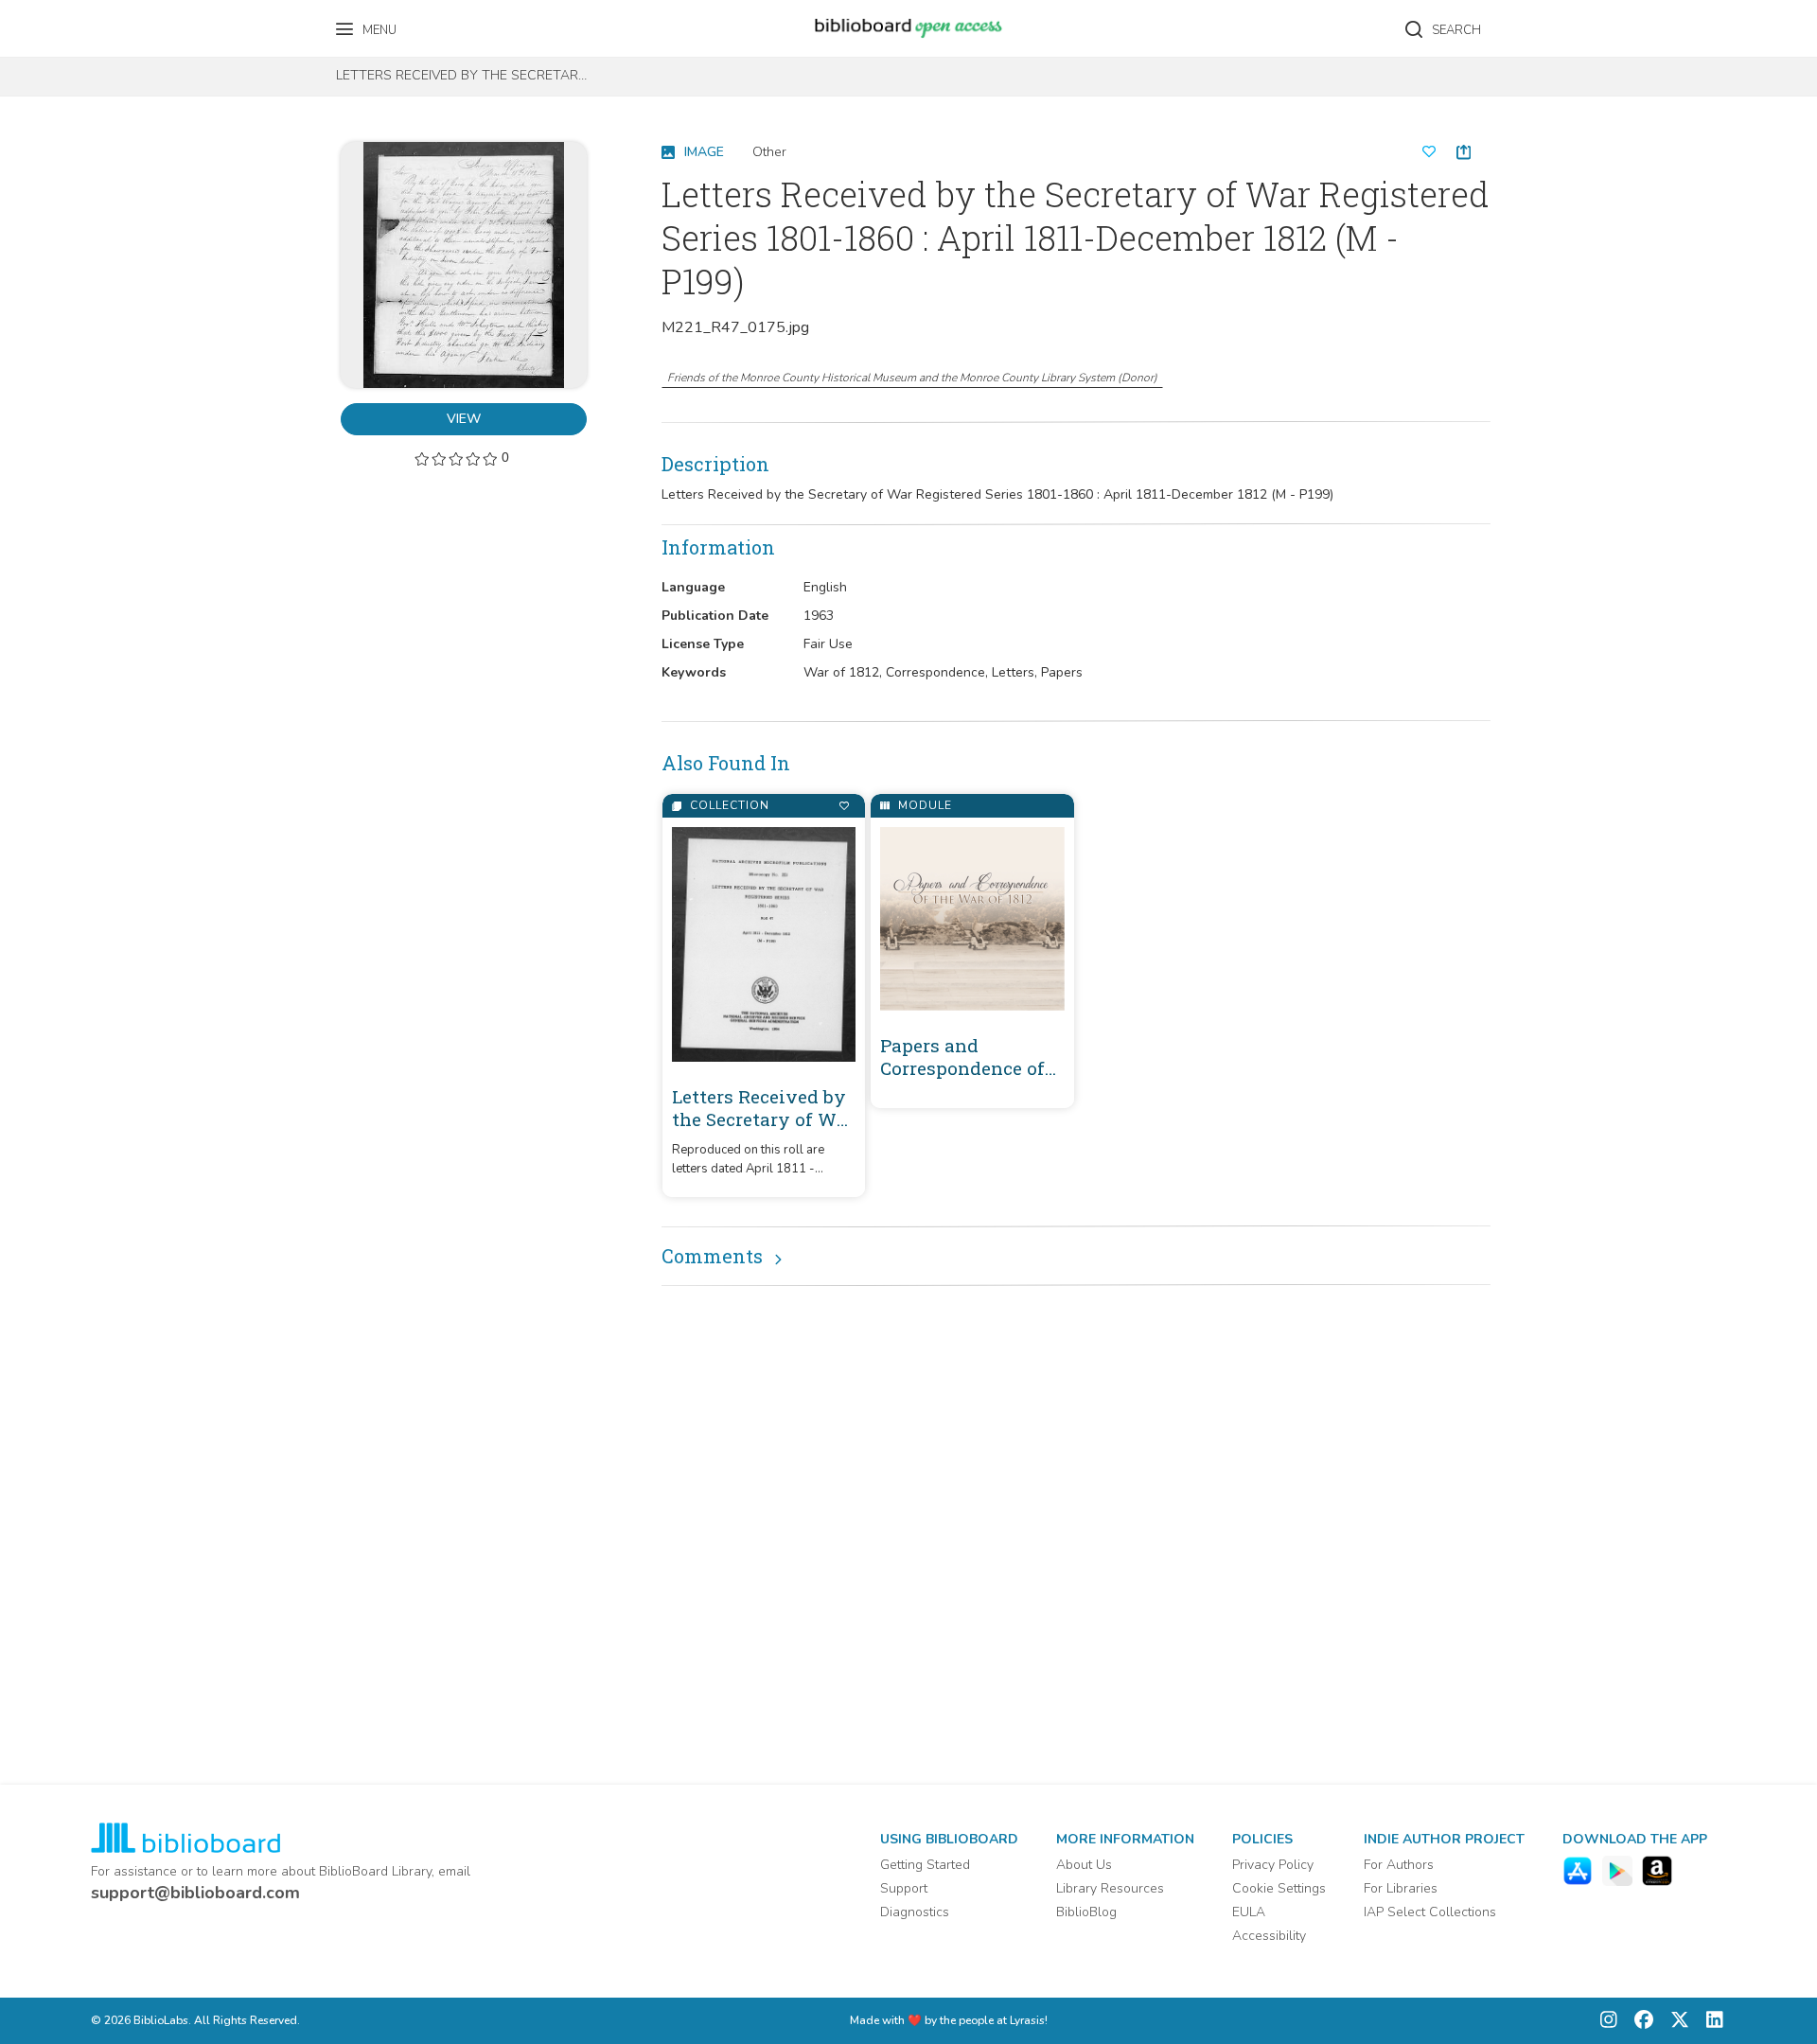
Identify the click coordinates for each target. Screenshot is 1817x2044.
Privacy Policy (1273, 1865)
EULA (1249, 1912)
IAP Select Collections (1430, 1912)
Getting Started (925, 1865)
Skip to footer (95, 21)
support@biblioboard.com (195, 1893)
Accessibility (1269, 1936)
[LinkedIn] (1710, 2021)
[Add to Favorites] (844, 806)
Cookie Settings (1279, 1888)
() (912, 378)
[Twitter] (1675, 2021)
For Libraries (1401, 1888)
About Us (1084, 1865)
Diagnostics (915, 1912)
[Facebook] (1639, 2021)
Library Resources (1110, 1888)
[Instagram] (1609, 2021)
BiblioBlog (1086, 1912)
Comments (712, 1256)
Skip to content (99, 21)
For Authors (1399, 1865)
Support (904, 1888)
